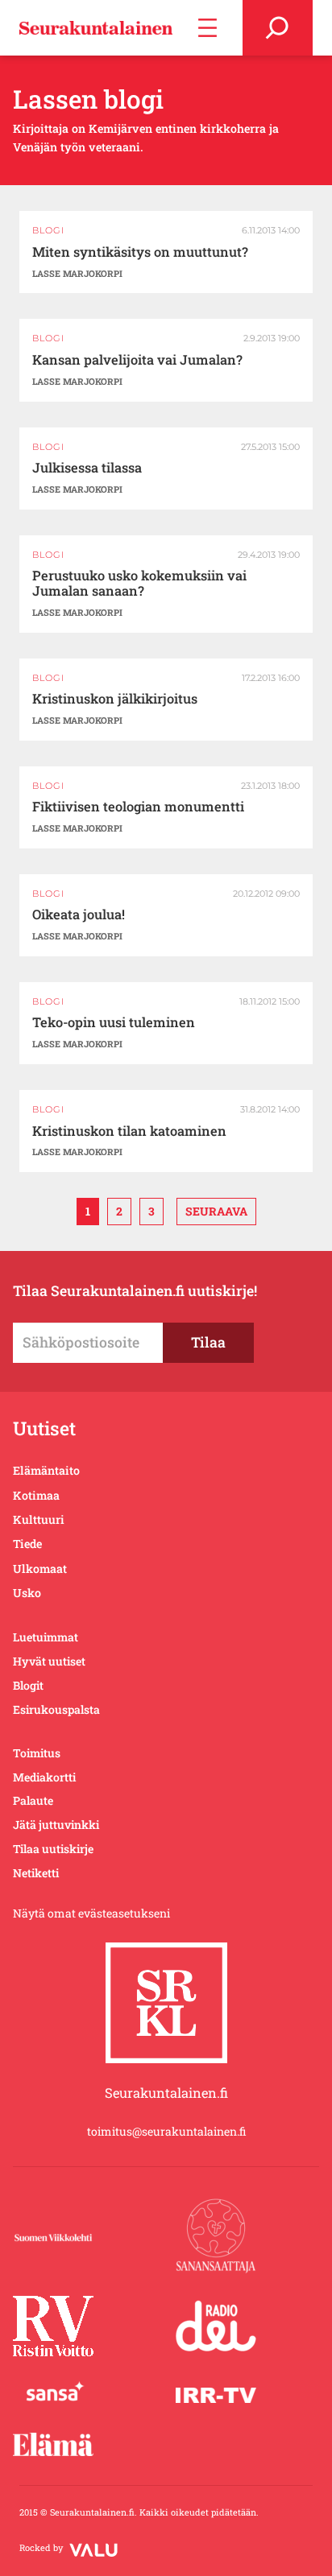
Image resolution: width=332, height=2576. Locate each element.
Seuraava (216, 1211)
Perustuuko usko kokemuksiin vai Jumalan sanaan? (139, 584)
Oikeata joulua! (79, 915)
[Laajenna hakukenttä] (278, 28)
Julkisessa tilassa (87, 468)
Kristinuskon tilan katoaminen (129, 1131)
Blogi (48, 230)
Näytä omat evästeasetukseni (91, 1913)
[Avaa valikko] (207, 28)
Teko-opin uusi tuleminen (114, 1023)
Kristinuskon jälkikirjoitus (115, 699)
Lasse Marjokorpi (77, 273)
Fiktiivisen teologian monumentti (138, 807)
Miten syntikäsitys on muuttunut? (140, 252)
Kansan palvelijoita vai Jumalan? (137, 360)
